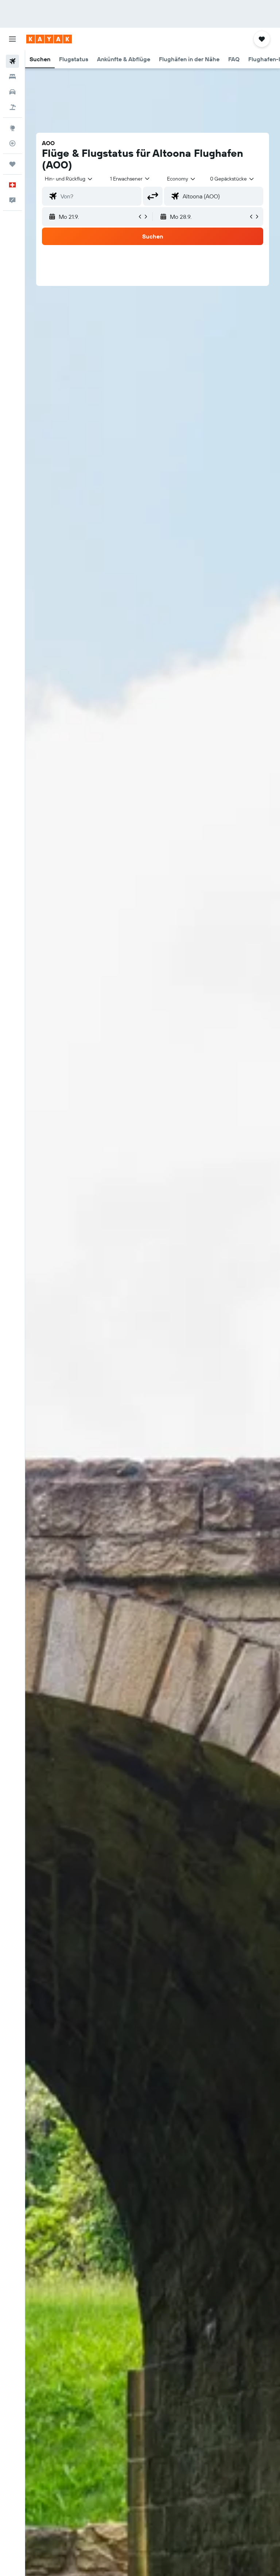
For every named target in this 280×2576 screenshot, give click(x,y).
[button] (12, 39)
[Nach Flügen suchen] (12, 61)
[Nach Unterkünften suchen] (12, 77)
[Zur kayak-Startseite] (49, 39)
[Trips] (12, 164)
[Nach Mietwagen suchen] (12, 92)
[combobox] (182, 179)
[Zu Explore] (12, 128)
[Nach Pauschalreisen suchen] (12, 107)
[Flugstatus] (12, 143)
